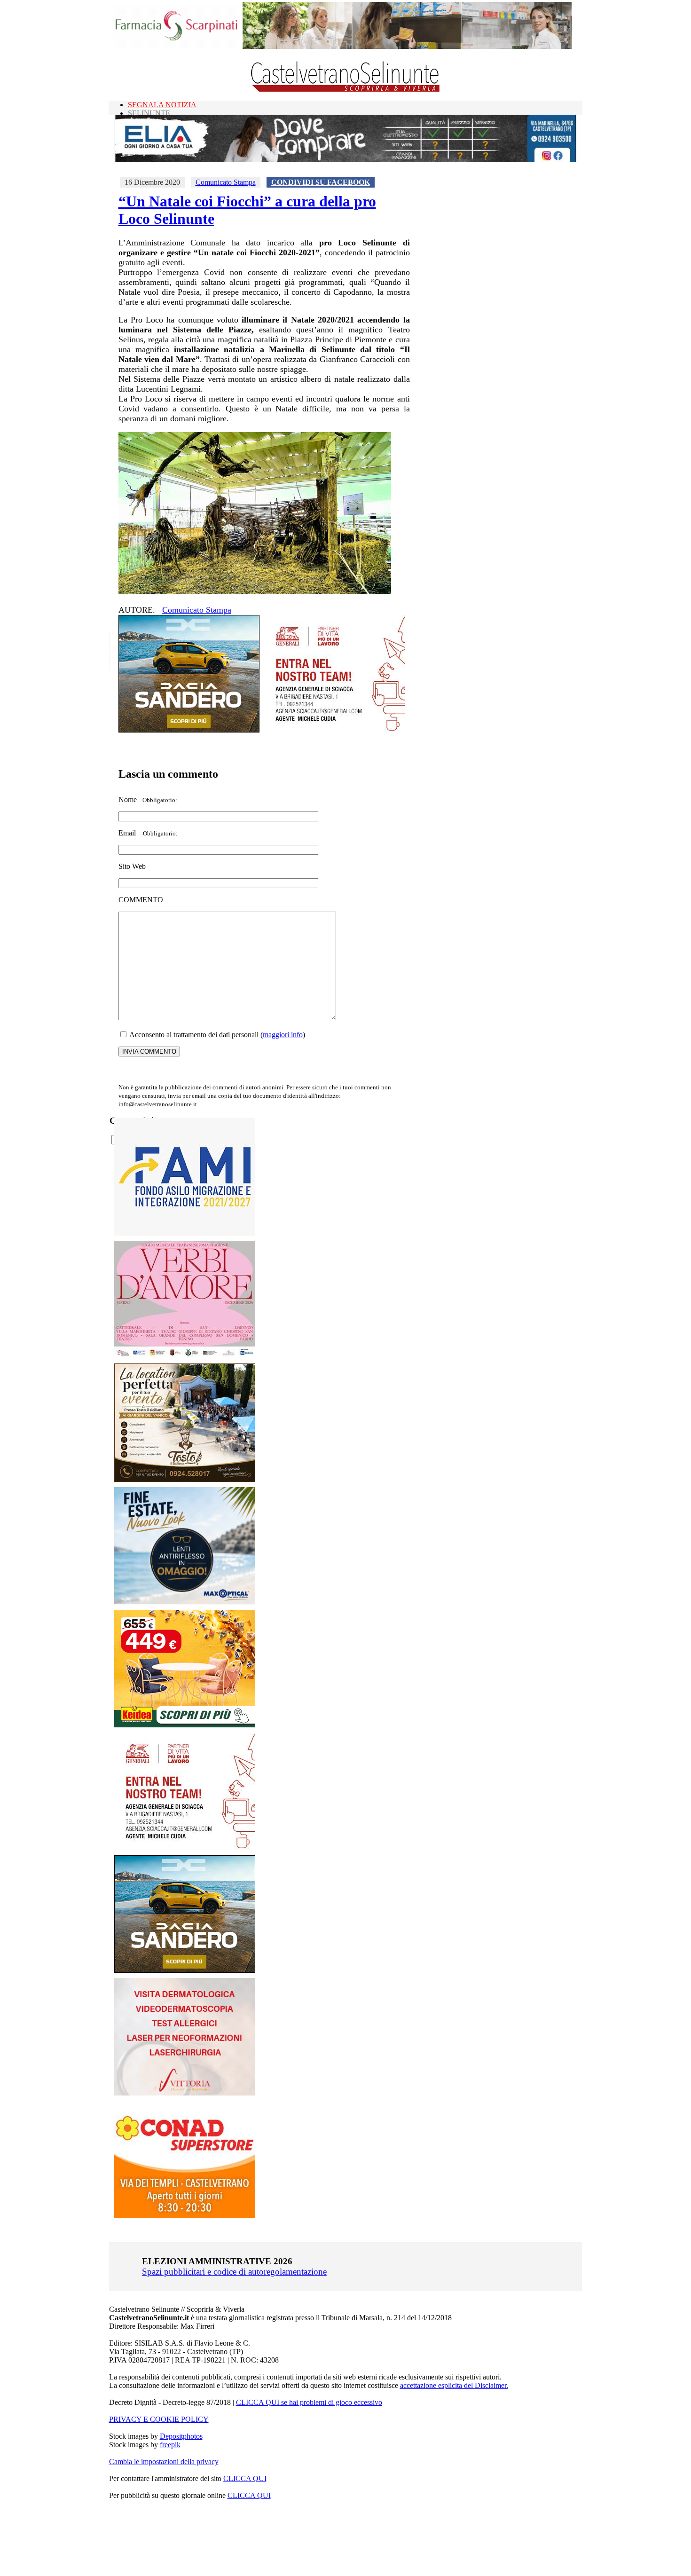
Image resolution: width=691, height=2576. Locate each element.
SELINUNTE (149, 113)
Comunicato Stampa (226, 182)
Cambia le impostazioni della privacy (164, 2462)
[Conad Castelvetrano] (185, 2216)
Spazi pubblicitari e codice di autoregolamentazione (234, 2272)
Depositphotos (181, 2436)
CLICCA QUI (245, 2478)
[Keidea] (185, 1725)
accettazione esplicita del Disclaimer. (454, 2385)
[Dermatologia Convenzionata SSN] (185, 2093)
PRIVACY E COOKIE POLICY (159, 2419)
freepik (170, 2445)
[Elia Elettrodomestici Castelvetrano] (345, 160)
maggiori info (283, 1035)
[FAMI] (185, 1233)
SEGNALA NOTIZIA (162, 105)
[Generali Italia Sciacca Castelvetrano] (335, 730)
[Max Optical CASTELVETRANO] (185, 1602)
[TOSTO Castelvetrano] (185, 1479)
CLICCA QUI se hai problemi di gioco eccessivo (309, 2402)
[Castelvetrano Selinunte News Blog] (346, 90)
